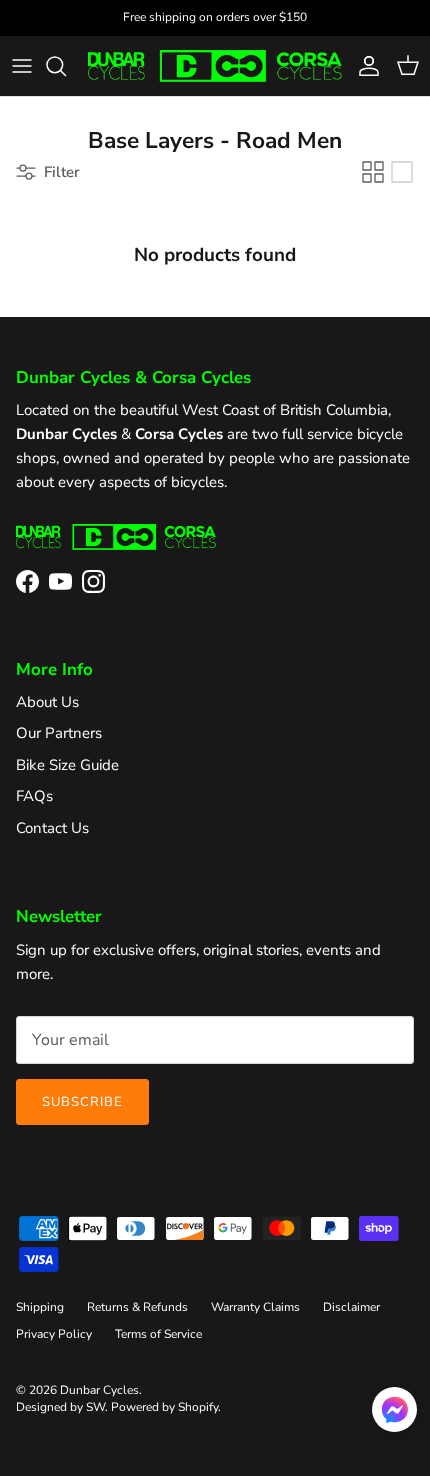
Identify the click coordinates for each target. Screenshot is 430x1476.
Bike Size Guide (67, 765)
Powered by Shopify (164, 1407)
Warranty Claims (255, 1307)
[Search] (66, 66)
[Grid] (373, 172)
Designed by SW (60, 1407)
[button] (394, 1409)
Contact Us (52, 828)
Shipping (40, 1307)
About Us (47, 702)
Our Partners (59, 733)
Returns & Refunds (137, 1307)
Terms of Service (158, 1334)
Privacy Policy (54, 1334)
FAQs (34, 796)
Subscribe (82, 1102)
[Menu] (22, 66)
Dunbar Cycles (99, 1390)
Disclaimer (351, 1307)
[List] (402, 172)
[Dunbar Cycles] (215, 66)
